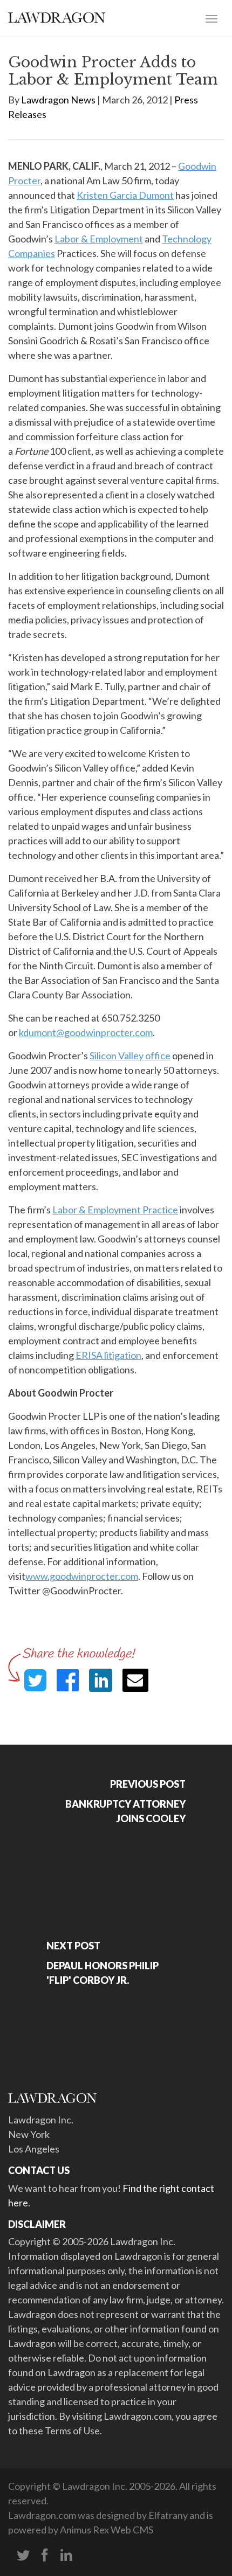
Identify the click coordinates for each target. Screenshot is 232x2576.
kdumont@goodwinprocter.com (86, 1032)
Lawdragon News (58, 100)
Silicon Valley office (130, 1056)
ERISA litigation (108, 1355)
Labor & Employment (99, 239)
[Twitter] (23, 2556)
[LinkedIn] (66, 2556)
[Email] (135, 1680)
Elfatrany (168, 2515)
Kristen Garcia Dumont (125, 195)
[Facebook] (45, 2556)
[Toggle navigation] (211, 18)
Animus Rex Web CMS (107, 2530)
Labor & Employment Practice (115, 1210)
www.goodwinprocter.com (82, 1576)
